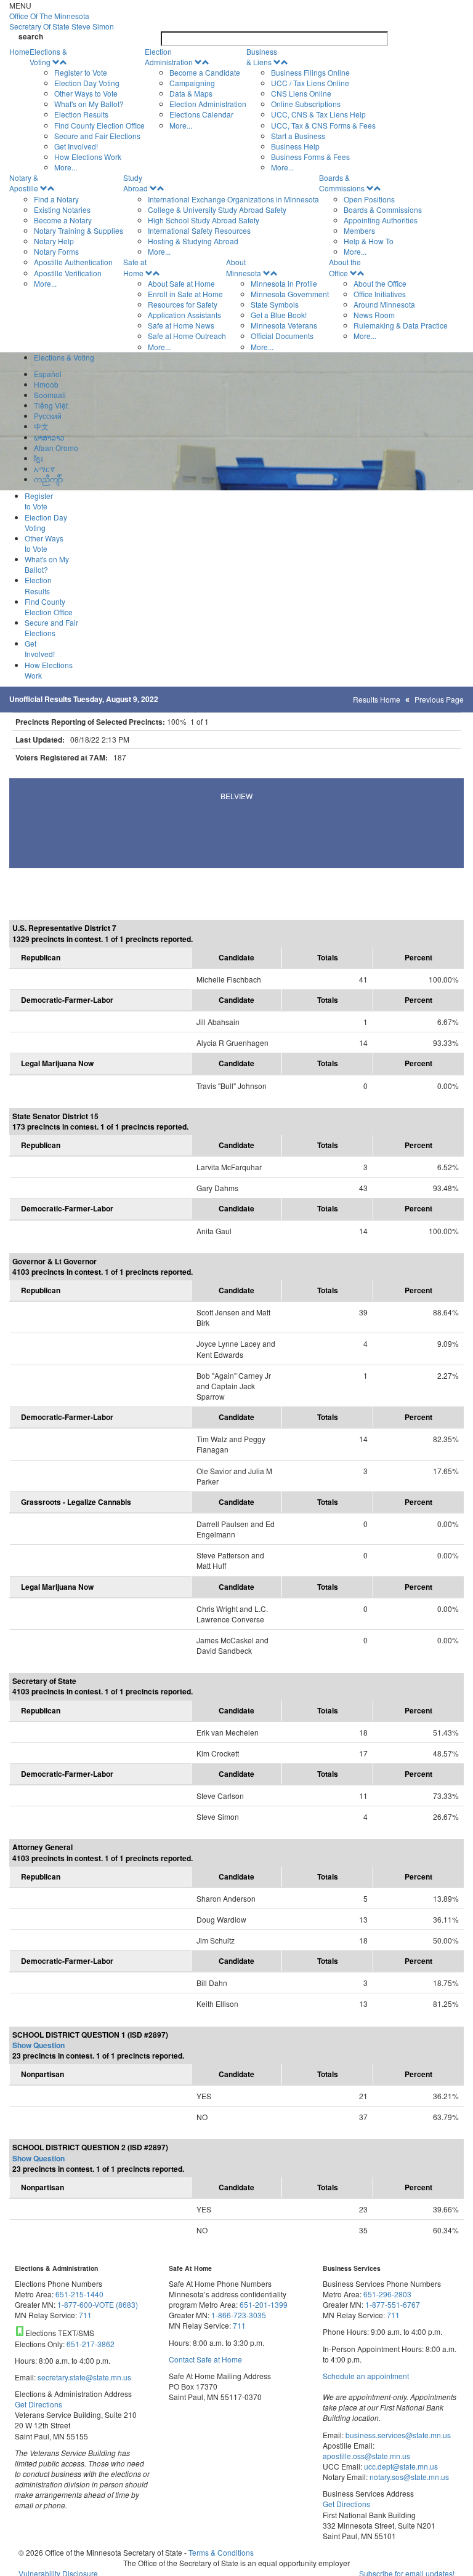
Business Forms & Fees (310, 157)
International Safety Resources (199, 230)
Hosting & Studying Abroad (193, 241)
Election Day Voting (87, 83)
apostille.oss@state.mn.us (366, 2456)
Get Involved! (76, 146)
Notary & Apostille (24, 183)
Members (359, 230)
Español (48, 374)
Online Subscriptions (306, 104)
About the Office (345, 267)
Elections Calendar (201, 114)
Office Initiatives (380, 294)
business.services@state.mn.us (397, 2435)
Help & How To (369, 241)
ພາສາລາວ (49, 437)
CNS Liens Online (301, 93)
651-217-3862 (91, 2344)
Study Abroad (135, 183)
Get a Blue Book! (279, 315)
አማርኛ (44, 469)
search (31, 37)
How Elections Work (88, 157)
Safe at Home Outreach (187, 336)
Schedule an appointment (366, 2376)
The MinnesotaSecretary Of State (62, 21)
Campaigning (192, 83)
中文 (41, 426)
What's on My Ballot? (89, 104)
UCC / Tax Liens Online (310, 83)
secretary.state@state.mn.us (83, 2377)
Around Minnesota (384, 304)
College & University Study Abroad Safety (217, 209)
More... (66, 167)
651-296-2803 (387, 2294)
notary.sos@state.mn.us (408, 2477)
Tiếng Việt (51, 405)
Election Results (81, 114)
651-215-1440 (79, 2294)
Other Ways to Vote (86, 93)
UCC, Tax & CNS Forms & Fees (323, 125)
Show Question (38, 2045)
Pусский (48, 416)
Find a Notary (56, 199)
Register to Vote (81, 72)
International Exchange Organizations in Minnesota (233, 199)
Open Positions (369, 199)
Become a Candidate (205, 72)
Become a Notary (63, 220)
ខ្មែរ (38, 458)
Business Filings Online (310, 72)
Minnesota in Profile (284, 283)
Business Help (295, 146)
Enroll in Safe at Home (185, 294)
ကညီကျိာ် (48, 479)
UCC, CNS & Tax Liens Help (318, 114)
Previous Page (439, 699)
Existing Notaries (62, 209)
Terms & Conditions (221, 2552)
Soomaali (50, 395)
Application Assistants (184, 315)
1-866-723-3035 (239, 2315)
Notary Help (54, 241)
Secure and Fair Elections (97, 136)
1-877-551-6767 (393, 2304)
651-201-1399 (264, 2304)
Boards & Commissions (342, 183)
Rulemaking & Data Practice (401, 325)
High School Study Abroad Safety (204, 220)
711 (85, 2315)
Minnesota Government (290, 294)
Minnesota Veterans (284, 325)
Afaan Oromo (56, 448)
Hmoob (46, 384)
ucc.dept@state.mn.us (400, 2466)
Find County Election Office (99, 125)
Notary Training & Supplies (79, 230)
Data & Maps (191, 93)
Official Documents (282, 336)
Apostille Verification (68, 273)
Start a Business (298, 136)
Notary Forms (56, 251)
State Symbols (275, 304)
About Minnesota (244, 267)
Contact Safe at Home (205, 2359)
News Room (374, 315)
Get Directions (38, 2404)
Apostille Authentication (73, 262)
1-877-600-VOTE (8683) (98, 2304)
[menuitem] (87, 110)
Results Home (377, 699)
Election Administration (169, 57)
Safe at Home (135, 267)
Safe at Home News (181, 325)
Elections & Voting (48, 57)
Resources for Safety (183, 304)
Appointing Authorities (381, 220)
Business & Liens (262, 57)
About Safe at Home (181, 283)
